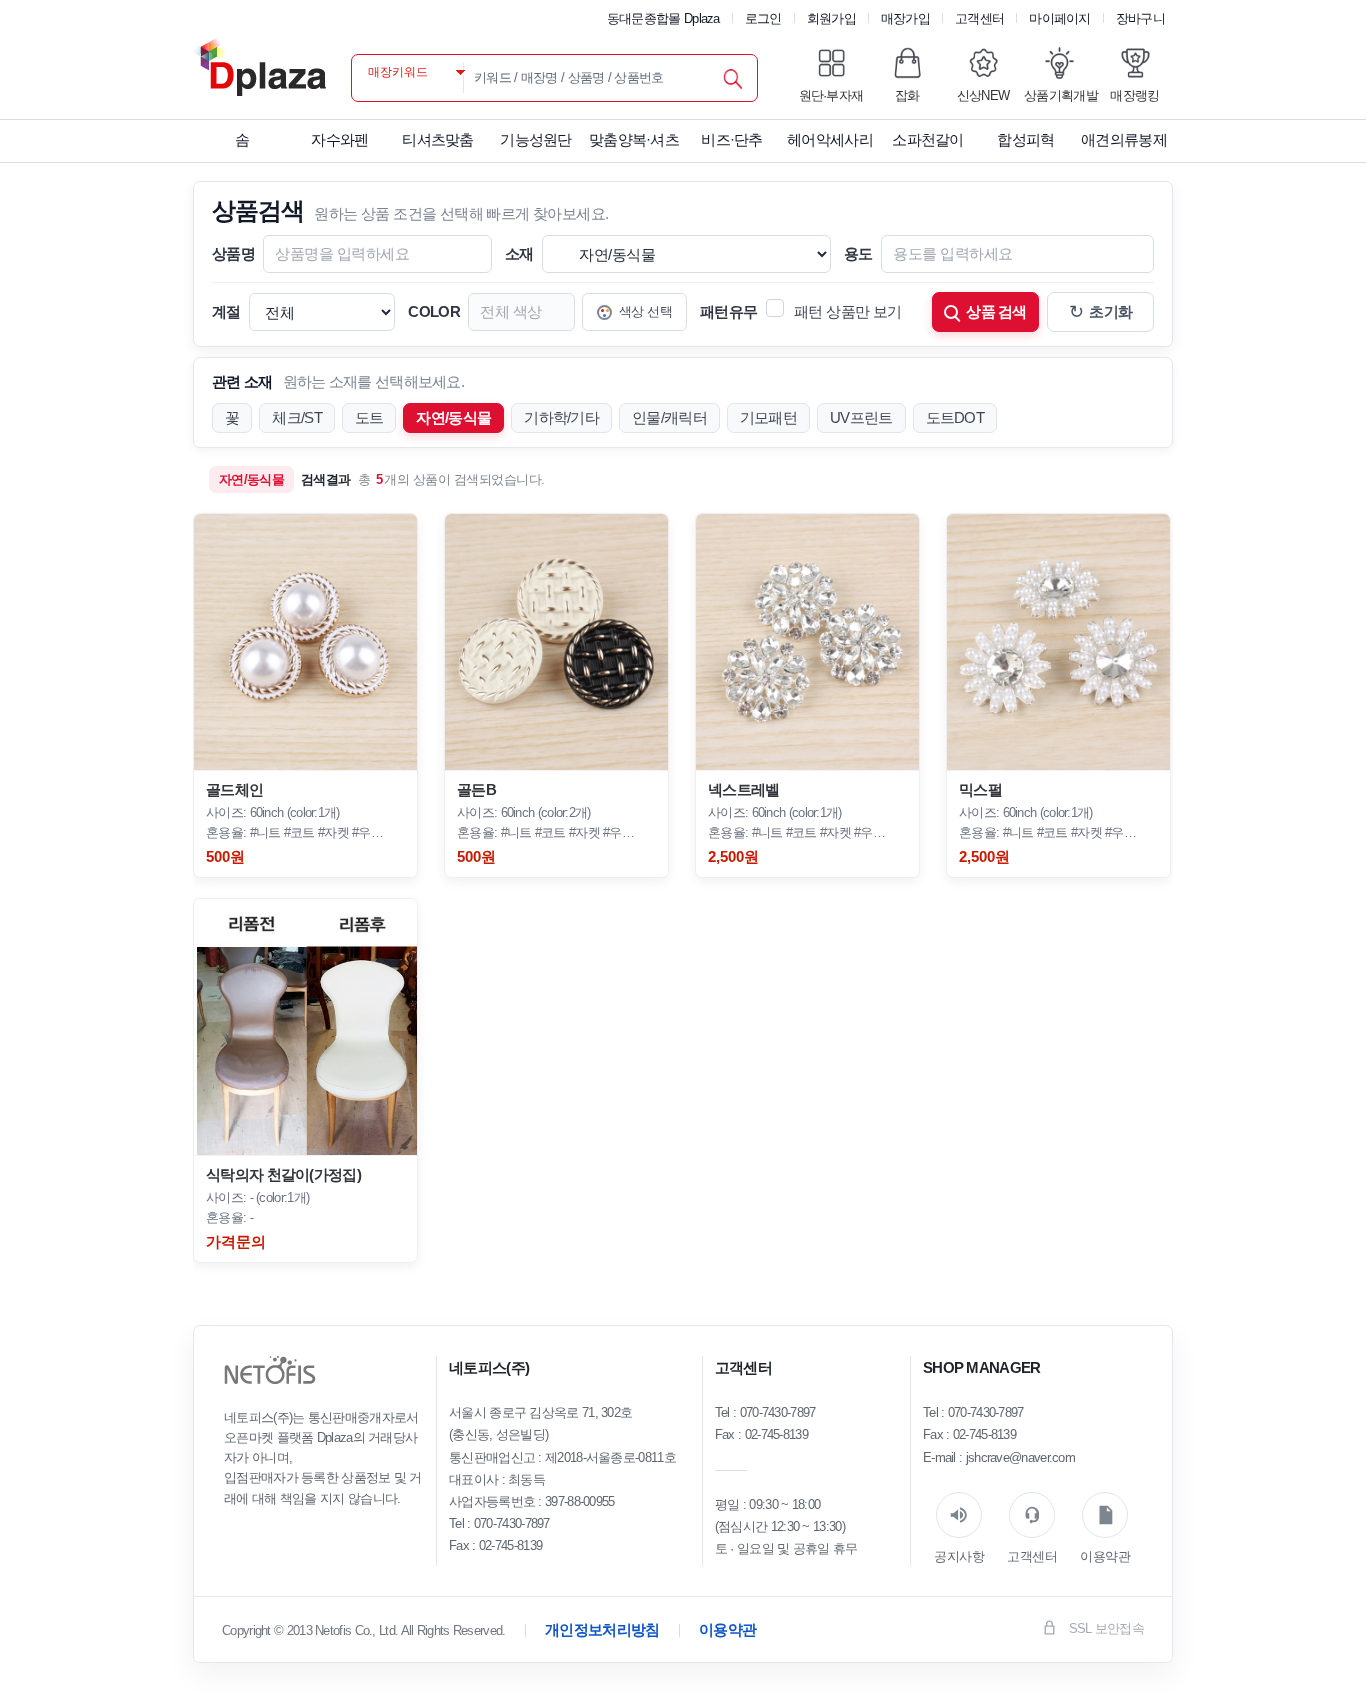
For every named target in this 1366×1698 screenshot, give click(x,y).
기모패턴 (768, 417)
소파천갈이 (928, 139)
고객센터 (979, 18)
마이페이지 (1060, 18)
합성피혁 (1025, 139)
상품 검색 (996, 311)
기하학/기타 (561, 417)
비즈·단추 (732, 139)
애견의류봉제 (1124, 139)
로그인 (763, 18)
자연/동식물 (453, 417)
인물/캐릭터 (669, 417)
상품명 (233, 253)
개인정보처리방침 (602, 1629)
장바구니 (1140, 18)
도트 (369, 417)
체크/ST (297, 417)
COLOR (434, 311)
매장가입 (905, 18)
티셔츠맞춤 (438, 139)
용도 (858, 253)
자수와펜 (339, 139)
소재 (519, 253)
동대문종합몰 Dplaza (663, 18)
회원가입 (831, 18)
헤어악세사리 (830, 139)
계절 (226, 311)
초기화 (1101, 312)
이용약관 (727, 1629)
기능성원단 (536, 139)
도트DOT (955, 417)
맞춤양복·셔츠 (634, 139)
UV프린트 (861, 417)
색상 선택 (646, 311)
